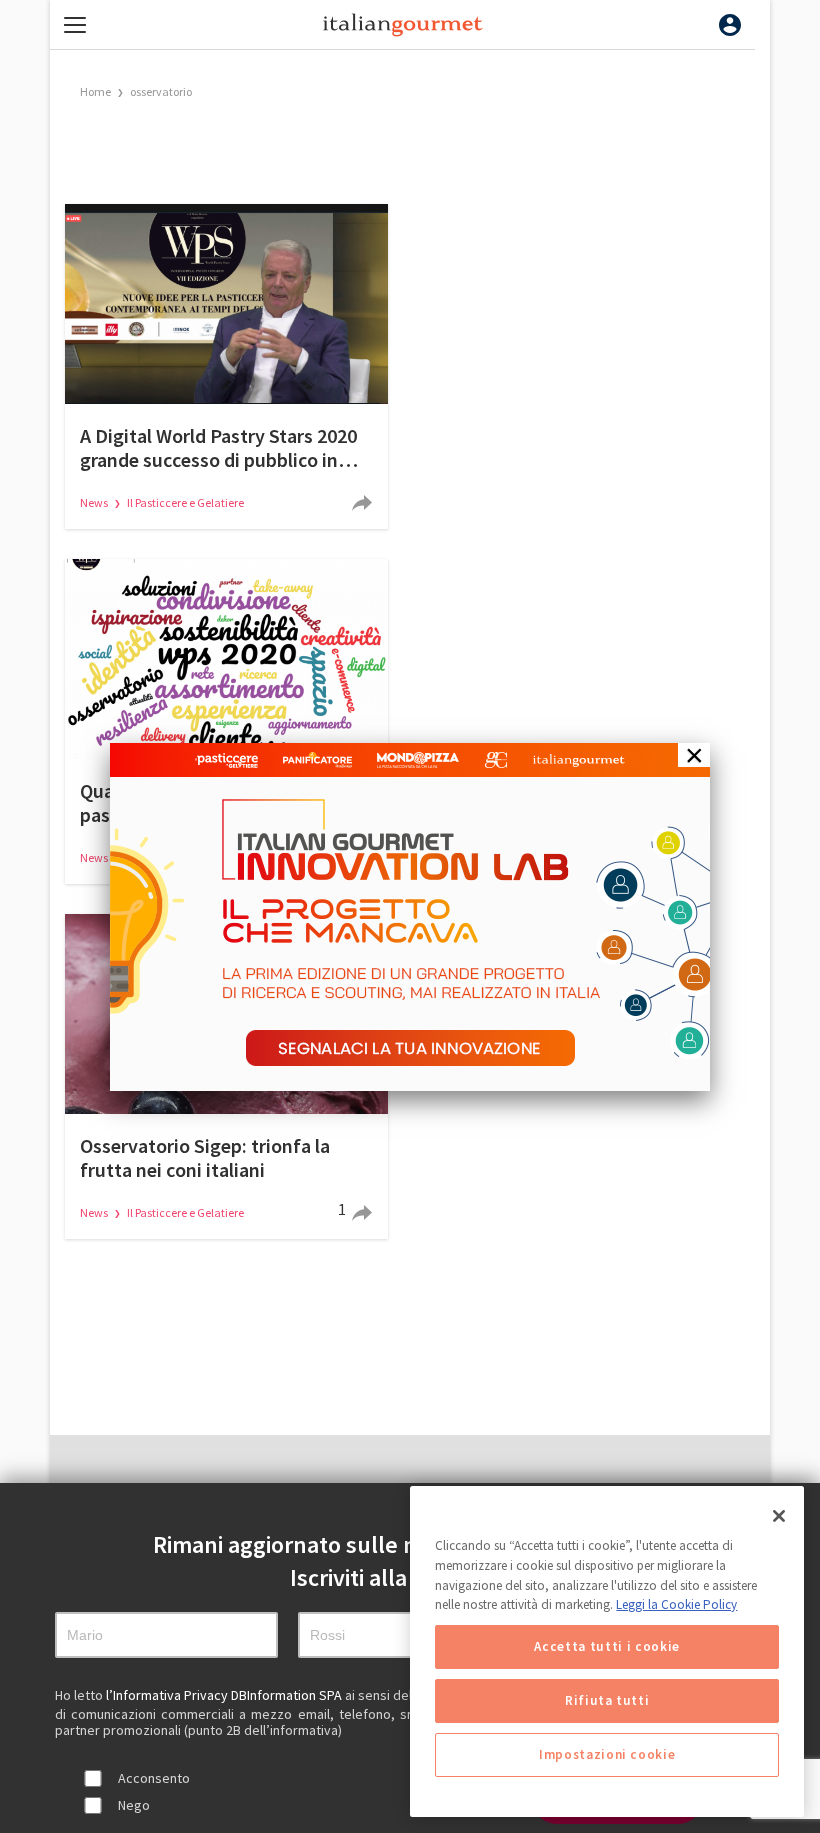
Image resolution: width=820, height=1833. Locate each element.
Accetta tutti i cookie (606, 1646)
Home (95, 91)
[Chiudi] (779, 1516)
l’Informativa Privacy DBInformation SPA (225, 1695)
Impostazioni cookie (607, 1754)
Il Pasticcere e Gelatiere (185, 502)
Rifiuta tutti (607, 1700)
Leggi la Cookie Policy (676, 1604)
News (95, 502)
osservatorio (161, 91)
